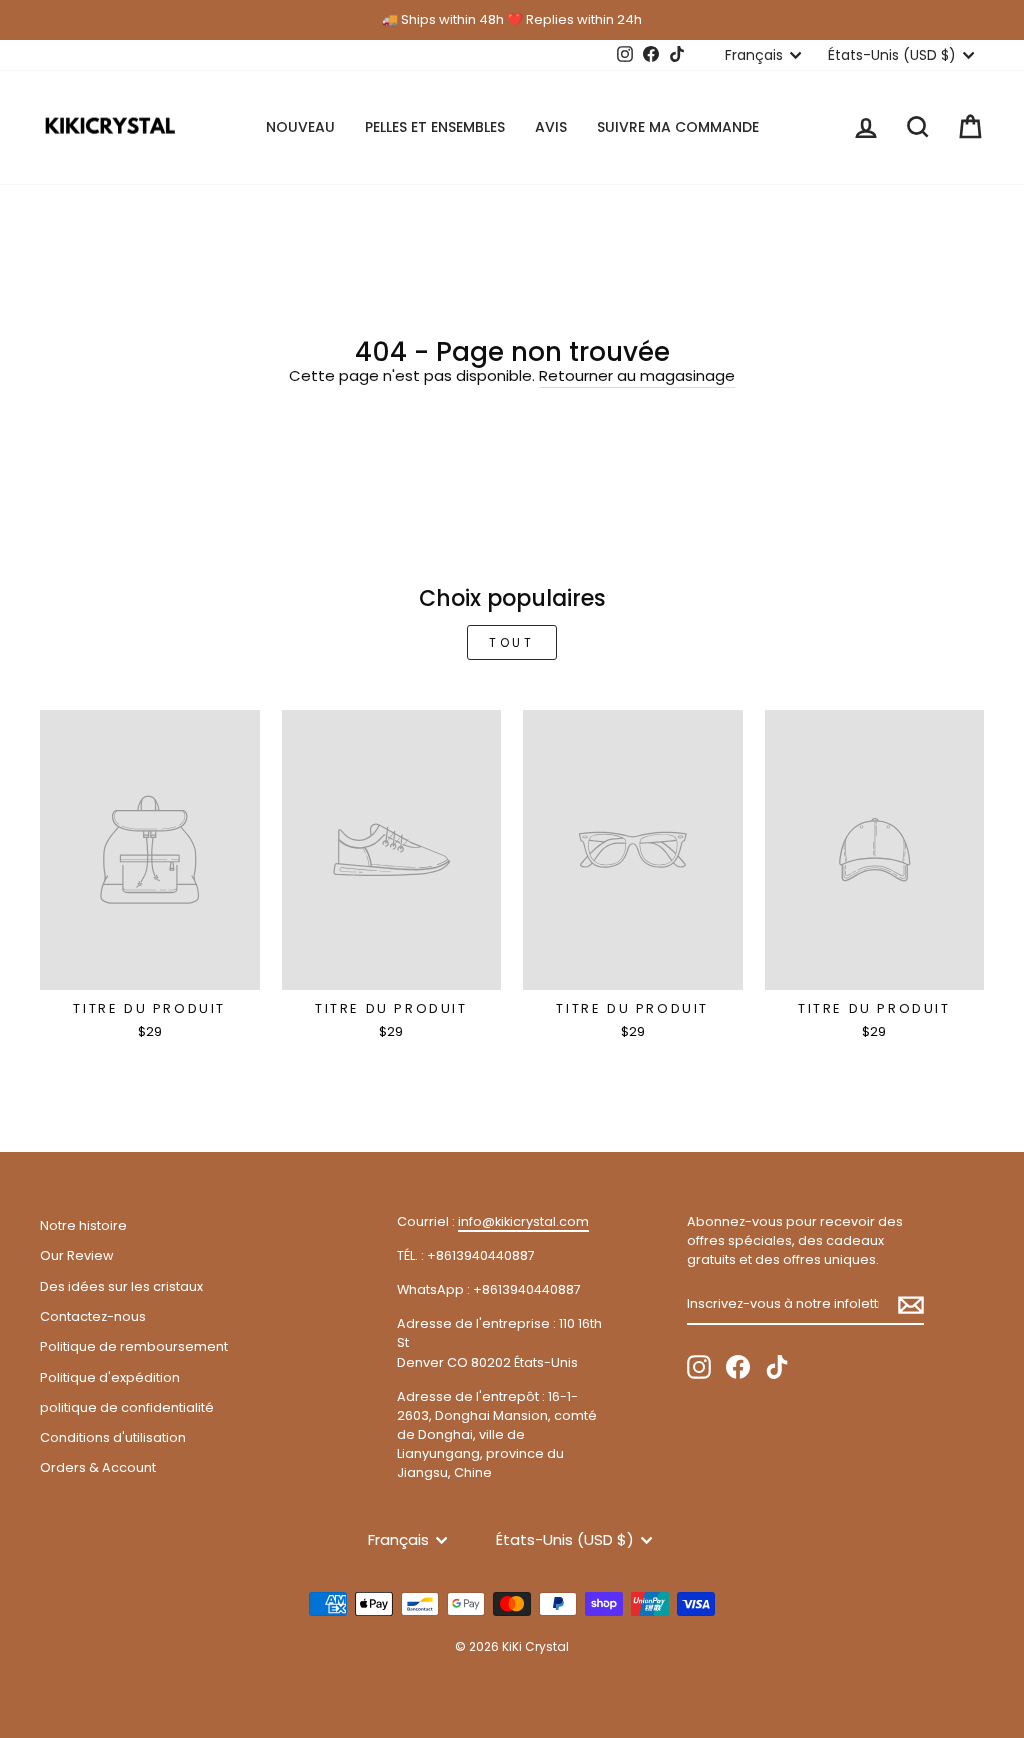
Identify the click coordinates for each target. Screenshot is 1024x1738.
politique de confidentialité (127, 1407)
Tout (511, 642)
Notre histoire (83, 1225)
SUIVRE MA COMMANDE (678, 127)
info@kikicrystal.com (523, 1221)
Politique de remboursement (134, 1346)
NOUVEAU (300, 127)
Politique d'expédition (110, 1377)
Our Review (76, 1255)
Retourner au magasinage (637, 375)
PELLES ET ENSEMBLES (435, 127)
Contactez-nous (93, 1316)
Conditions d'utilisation (113, 1437)
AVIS (551, 127)
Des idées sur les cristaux (121, 1286)
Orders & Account (98, 1467)
